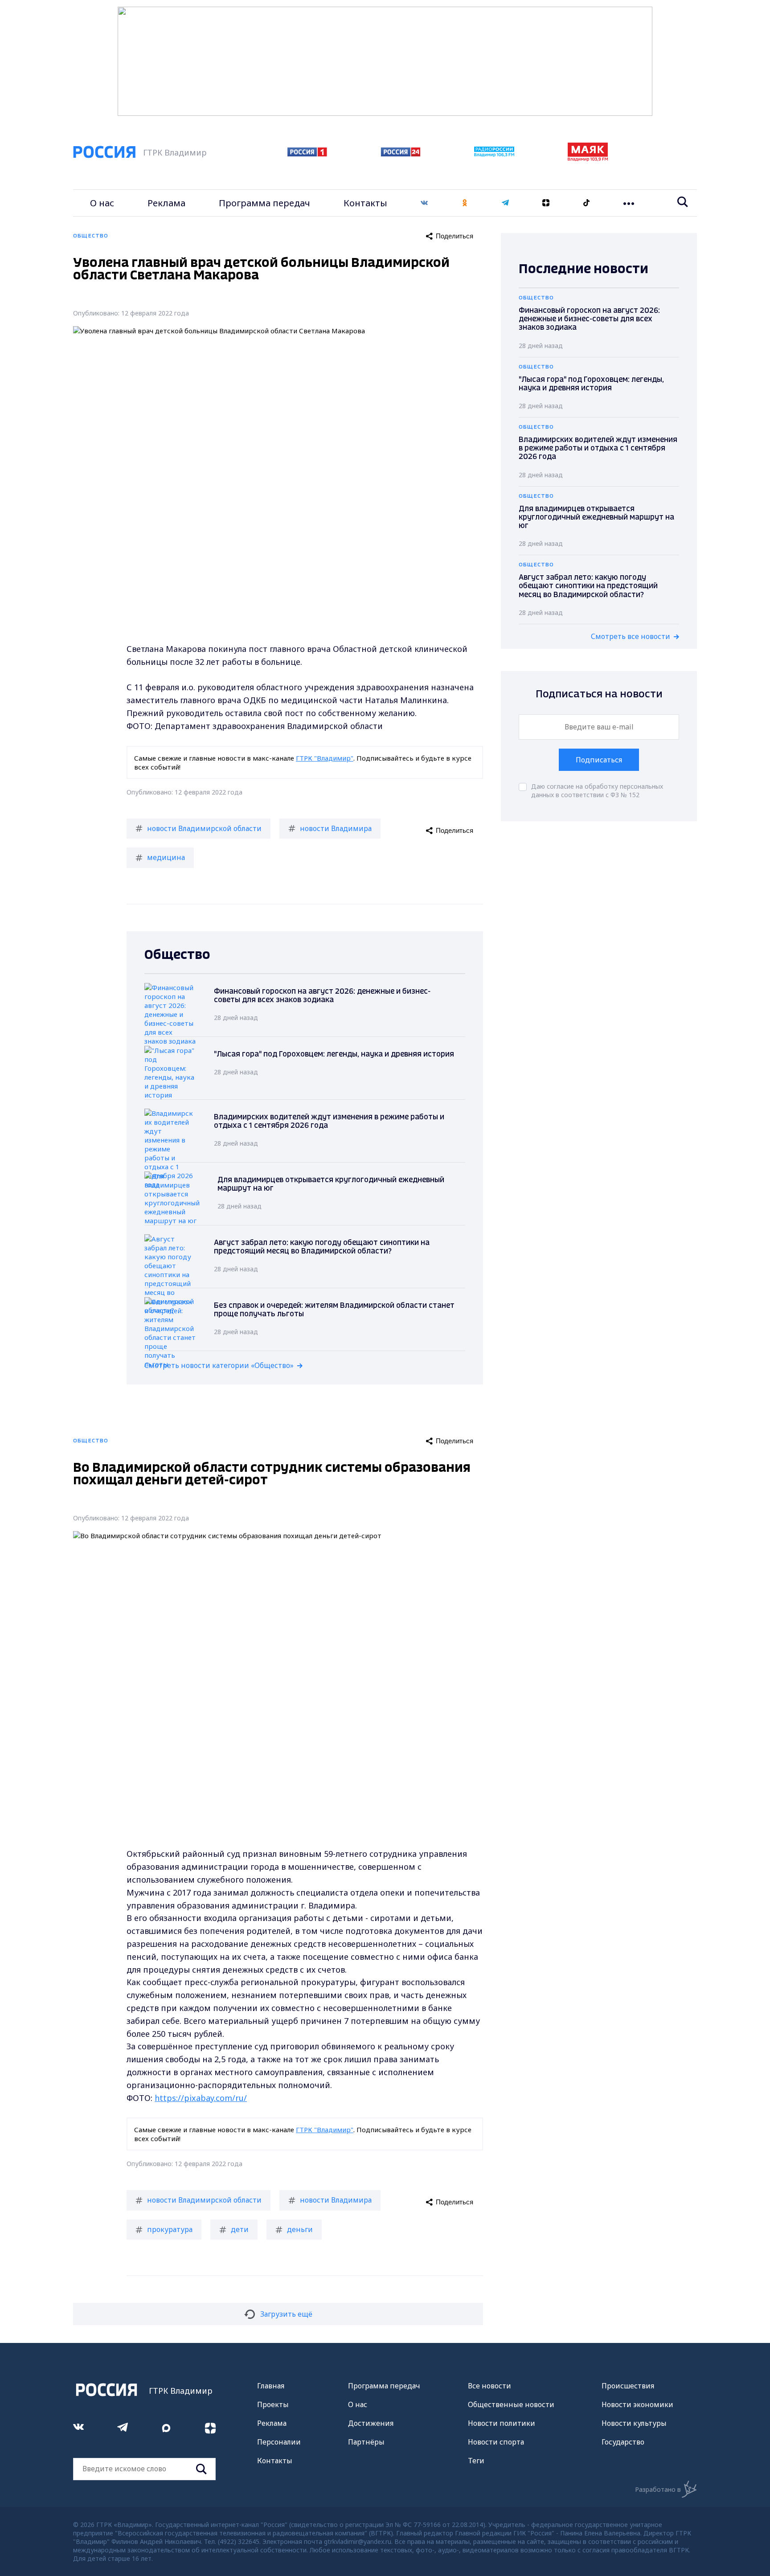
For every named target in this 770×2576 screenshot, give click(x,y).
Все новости (489, 2386)
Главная (271, 2386)
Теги (476, 2461)
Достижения (371, 2423)
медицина (166, 857)
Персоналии (279, 2442)
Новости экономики (637, 2404)
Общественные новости (511, 2404)
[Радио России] (494, 154)
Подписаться (599, 760)
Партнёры (366, 2442)
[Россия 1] (307, 154)
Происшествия (628, 2386)
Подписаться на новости (599, 694)
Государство (623, 2442)
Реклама (166, 203)
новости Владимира (336, 828)
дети (240, 2229)
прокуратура (170, 2229)
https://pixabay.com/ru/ (201, 2098)
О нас (102, 203)
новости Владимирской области (204, 828)
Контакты (365, 203)
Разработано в (658, 2489)
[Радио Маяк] (588, 159)
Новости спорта (496, 2442)
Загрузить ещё (286, 2314)
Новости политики (502, 2423)
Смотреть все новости (631, 636)
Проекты (273, 2404)
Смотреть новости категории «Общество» (219, 1365)
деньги (300, 2229)
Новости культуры (634, 2423)
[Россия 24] (401, 154)
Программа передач (264, 203)
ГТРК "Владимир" (325, 758)
